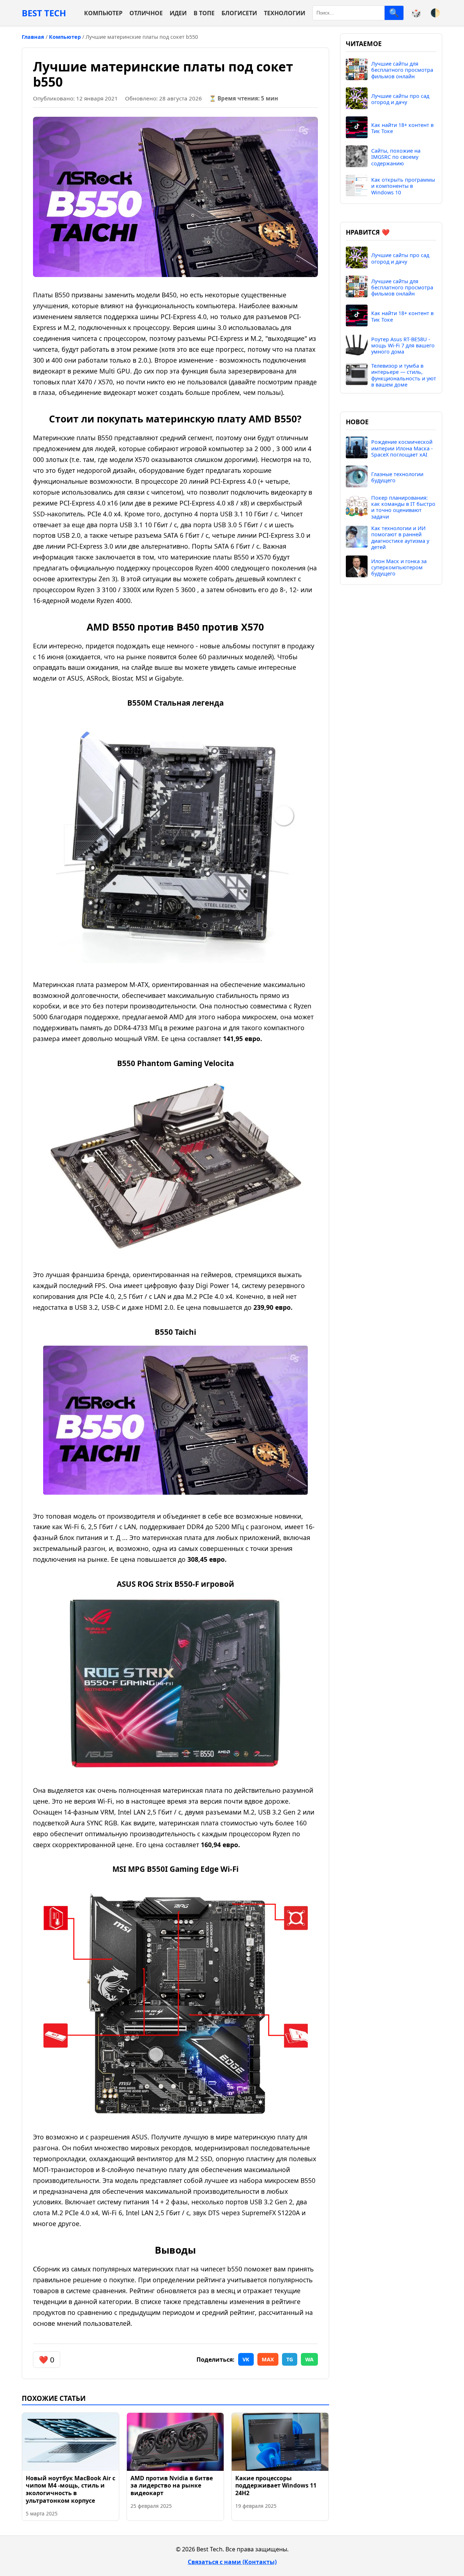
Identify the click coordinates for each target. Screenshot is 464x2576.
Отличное (146, 13)
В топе (204, 13)
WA (309, 2359)
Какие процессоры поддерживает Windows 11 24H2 (276, 2486)
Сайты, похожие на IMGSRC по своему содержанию (396, 157)
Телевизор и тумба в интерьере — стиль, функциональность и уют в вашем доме (404, 375)
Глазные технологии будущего (397, 477)
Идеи (178, 13)
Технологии (285, 13)
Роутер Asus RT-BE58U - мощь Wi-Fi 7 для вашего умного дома (403, 346)
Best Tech (44, 13)
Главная (33, 37)
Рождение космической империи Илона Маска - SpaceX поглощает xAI (402, 448)
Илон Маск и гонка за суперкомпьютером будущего (399, 567)
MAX (268, 2359)
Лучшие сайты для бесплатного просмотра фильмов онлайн (402, 70)
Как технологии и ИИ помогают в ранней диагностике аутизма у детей (400, 538)
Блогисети (239, 13)
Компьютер (103, 13)
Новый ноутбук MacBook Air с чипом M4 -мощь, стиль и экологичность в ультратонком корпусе (71, 2489)
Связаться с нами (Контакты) (232, 2562)
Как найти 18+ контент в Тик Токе (402, 128)
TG (290, 2359)
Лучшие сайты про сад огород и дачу (400, 99)
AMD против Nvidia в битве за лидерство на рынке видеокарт (172, 2486)
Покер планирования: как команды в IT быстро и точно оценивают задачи (403, 507)
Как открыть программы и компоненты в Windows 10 (403, 186)
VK (246, 2359)
